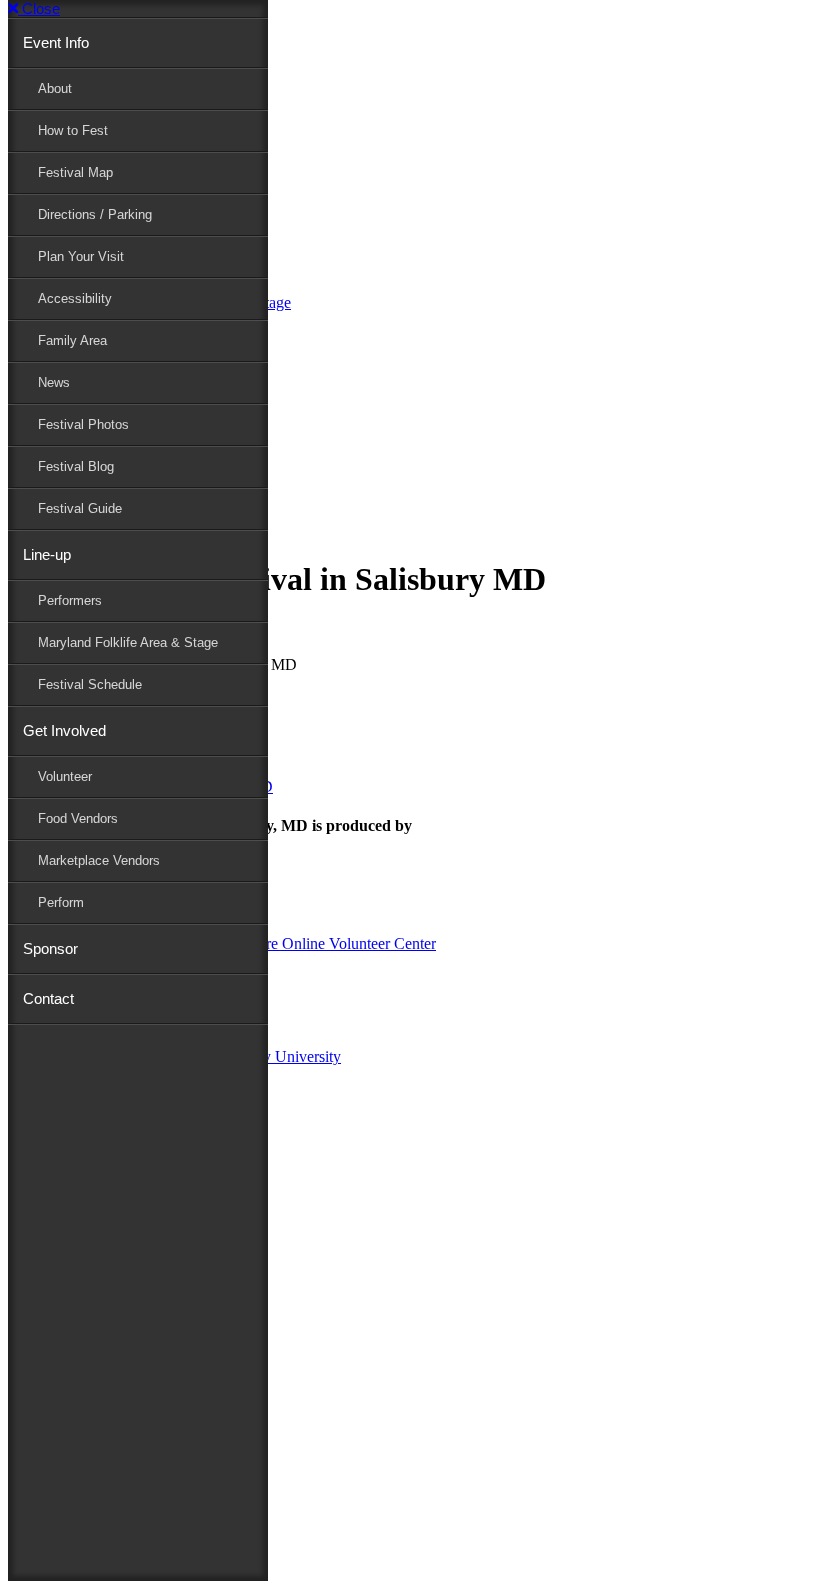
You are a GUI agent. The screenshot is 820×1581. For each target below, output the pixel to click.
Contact (48, 998)
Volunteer (65, 776)
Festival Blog (76, 466)
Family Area (72, 340)
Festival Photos (83, 424)
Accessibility (75, 298)
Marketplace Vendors (99, 860)
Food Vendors (78, 818)
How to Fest (73, 130)
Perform (61, 902)
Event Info (56, 42)
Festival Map (75, 172)
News (54, 382)
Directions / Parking (95, 214)
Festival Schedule (90, 684)
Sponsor (50, 948)
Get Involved (64, 730)
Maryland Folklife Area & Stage (128, 642)
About (55, 88)
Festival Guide (80, 508)
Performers (70, 600)
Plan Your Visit (81, 256)
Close (39, 8)
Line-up (47, 554)
